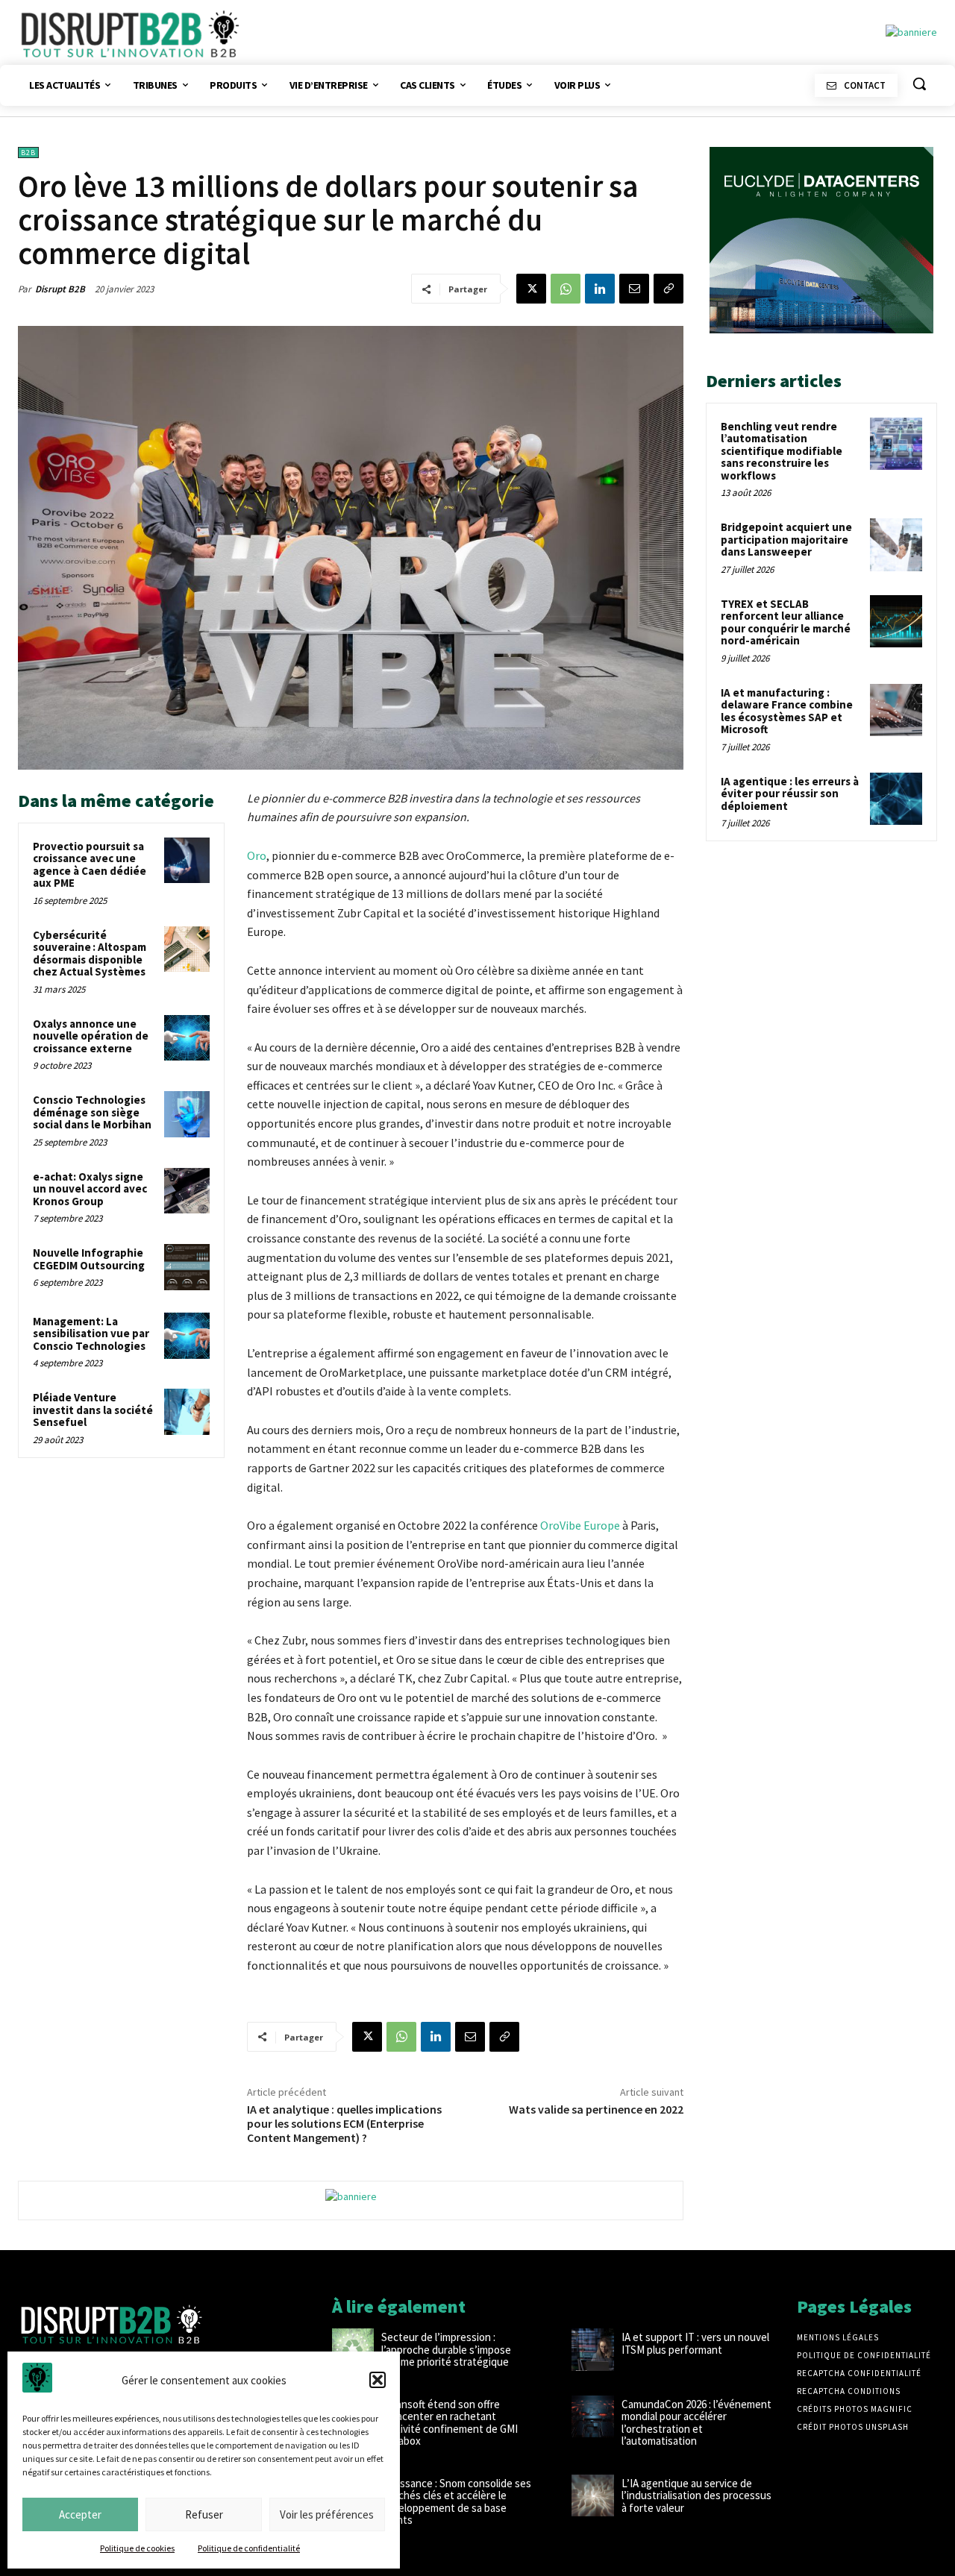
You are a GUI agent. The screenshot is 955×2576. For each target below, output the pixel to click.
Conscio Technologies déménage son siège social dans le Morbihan (92, 1112)
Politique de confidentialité (249, 2548)
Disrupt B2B (60, 289)
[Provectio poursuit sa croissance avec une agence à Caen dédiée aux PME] (187, 861)
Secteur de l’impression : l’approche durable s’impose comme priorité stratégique (446, 2349)
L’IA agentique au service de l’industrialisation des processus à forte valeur (696, 2495)
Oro (257, 855)
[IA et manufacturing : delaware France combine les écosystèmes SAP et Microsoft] (896, 710)
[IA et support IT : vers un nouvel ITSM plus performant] (592, 2349)
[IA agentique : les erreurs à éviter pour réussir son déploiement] (896, 799)
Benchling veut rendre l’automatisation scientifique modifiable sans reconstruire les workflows (782, 451)
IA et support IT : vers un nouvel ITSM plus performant (695, 2343)
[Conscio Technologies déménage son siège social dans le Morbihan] (187, 1114)
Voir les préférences (327, 2514)
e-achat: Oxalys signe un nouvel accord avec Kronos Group (90, 1189)
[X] (531, 289)
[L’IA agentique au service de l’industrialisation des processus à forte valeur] (592, 2495)
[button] (378, 2380)
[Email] (634, 289)
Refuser (204, 2514)
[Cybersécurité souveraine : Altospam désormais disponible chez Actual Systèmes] (187, 949)
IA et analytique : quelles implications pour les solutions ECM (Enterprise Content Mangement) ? (344, 2123)
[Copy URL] (668, 289)
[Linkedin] (600, 289)
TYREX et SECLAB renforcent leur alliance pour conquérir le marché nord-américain (786, 622)
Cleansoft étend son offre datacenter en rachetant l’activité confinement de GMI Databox (450, 2423)
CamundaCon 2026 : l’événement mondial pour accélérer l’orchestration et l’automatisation (696, 2423)
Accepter (80, 2514)
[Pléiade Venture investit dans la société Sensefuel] (187, 1412)
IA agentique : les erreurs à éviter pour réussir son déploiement (790, 794)
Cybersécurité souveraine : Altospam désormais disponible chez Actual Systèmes (90, 954)
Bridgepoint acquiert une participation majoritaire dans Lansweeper (786, 539)
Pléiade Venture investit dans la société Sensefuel (93, 1410)
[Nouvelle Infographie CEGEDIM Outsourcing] (187, 1267)
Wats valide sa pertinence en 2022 (596, 2109)
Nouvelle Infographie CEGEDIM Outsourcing (89, 1259)
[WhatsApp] (566, 289)
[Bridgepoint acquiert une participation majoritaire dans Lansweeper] (896, 544)
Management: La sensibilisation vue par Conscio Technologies (91, 1333)
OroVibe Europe (580, 1525)
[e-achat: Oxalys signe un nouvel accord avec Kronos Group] (187, 1191)
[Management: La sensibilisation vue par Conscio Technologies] (187, 1336)
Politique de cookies (137, 2548)
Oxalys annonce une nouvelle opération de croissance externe (91, 1036)
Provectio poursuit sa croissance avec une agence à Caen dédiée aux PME (90, 865)
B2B (28, 153)
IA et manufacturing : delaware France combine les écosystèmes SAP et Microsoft (787, 711)
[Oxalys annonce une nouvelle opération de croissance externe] (187, 1038)
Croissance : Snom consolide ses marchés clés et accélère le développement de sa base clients (456, 2502)
